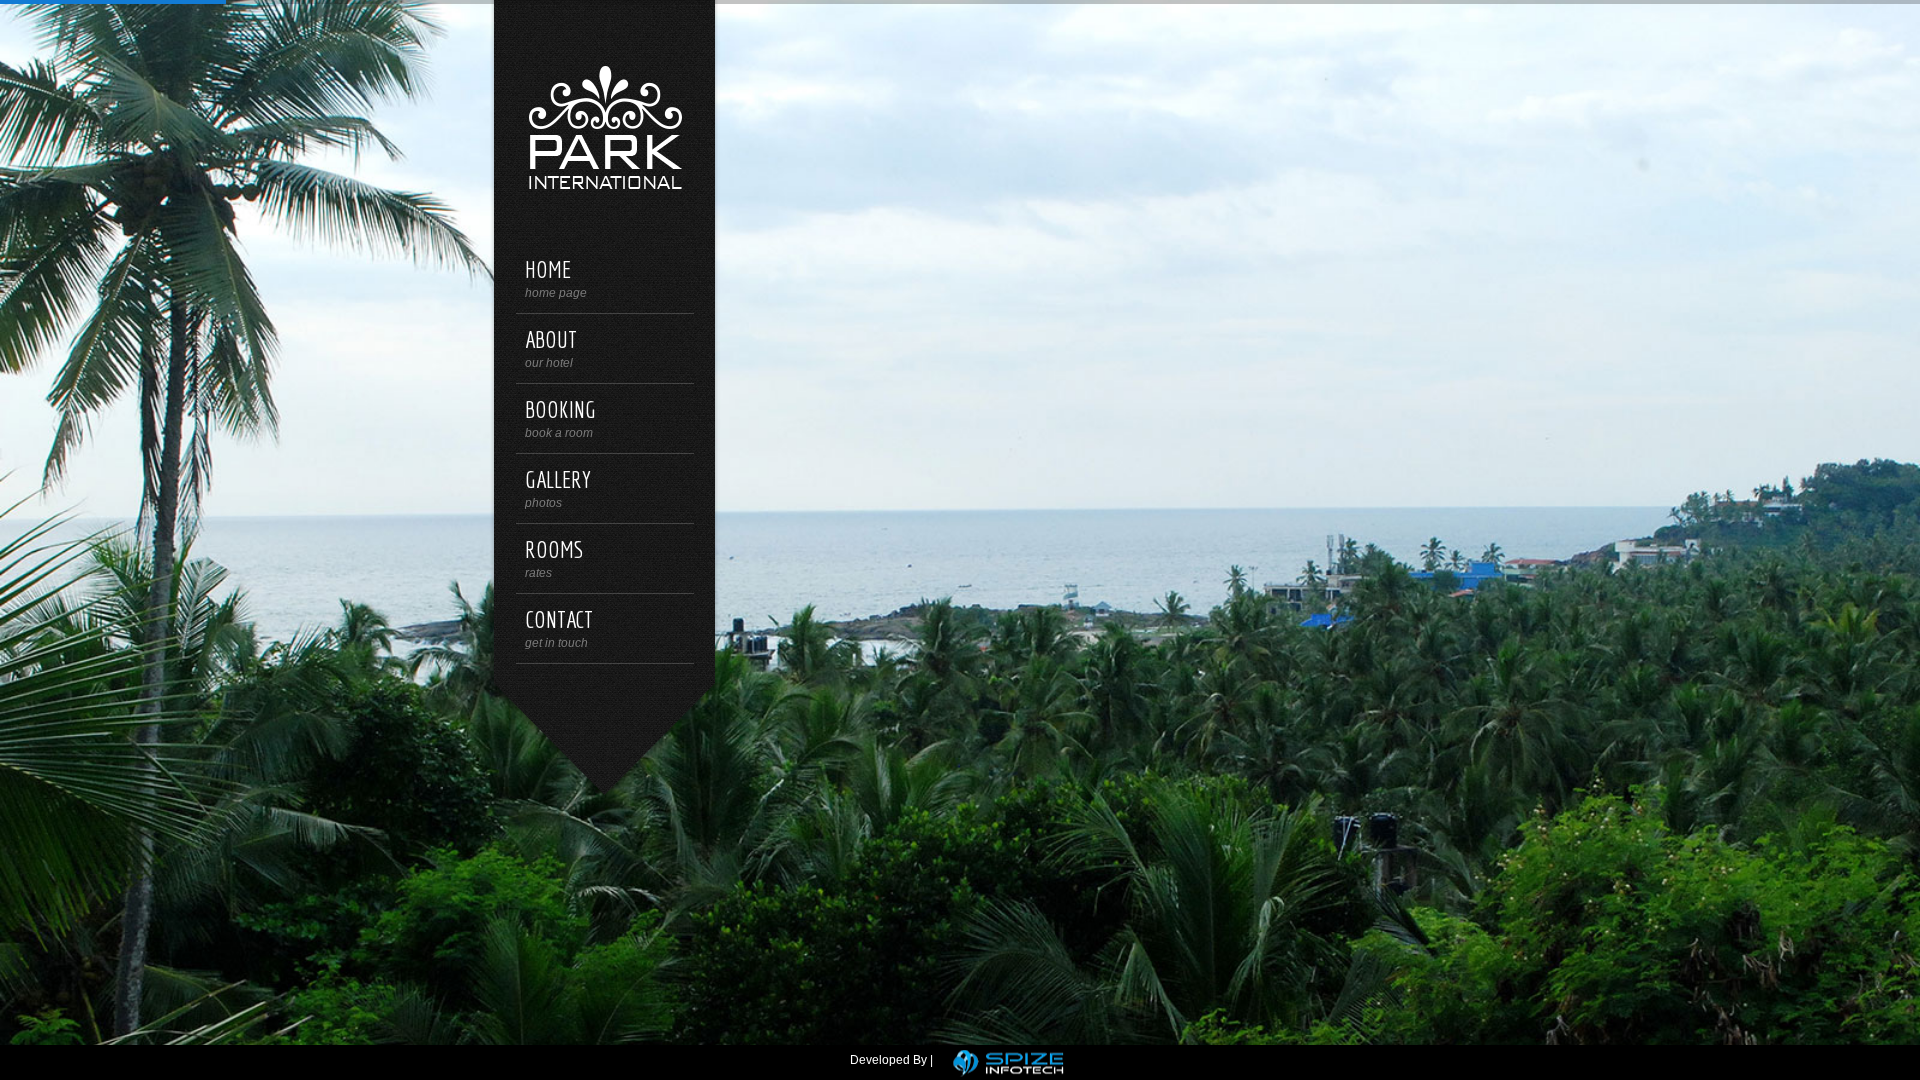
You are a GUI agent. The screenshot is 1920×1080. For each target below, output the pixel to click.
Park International (604, 125)
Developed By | (891, 1060)
